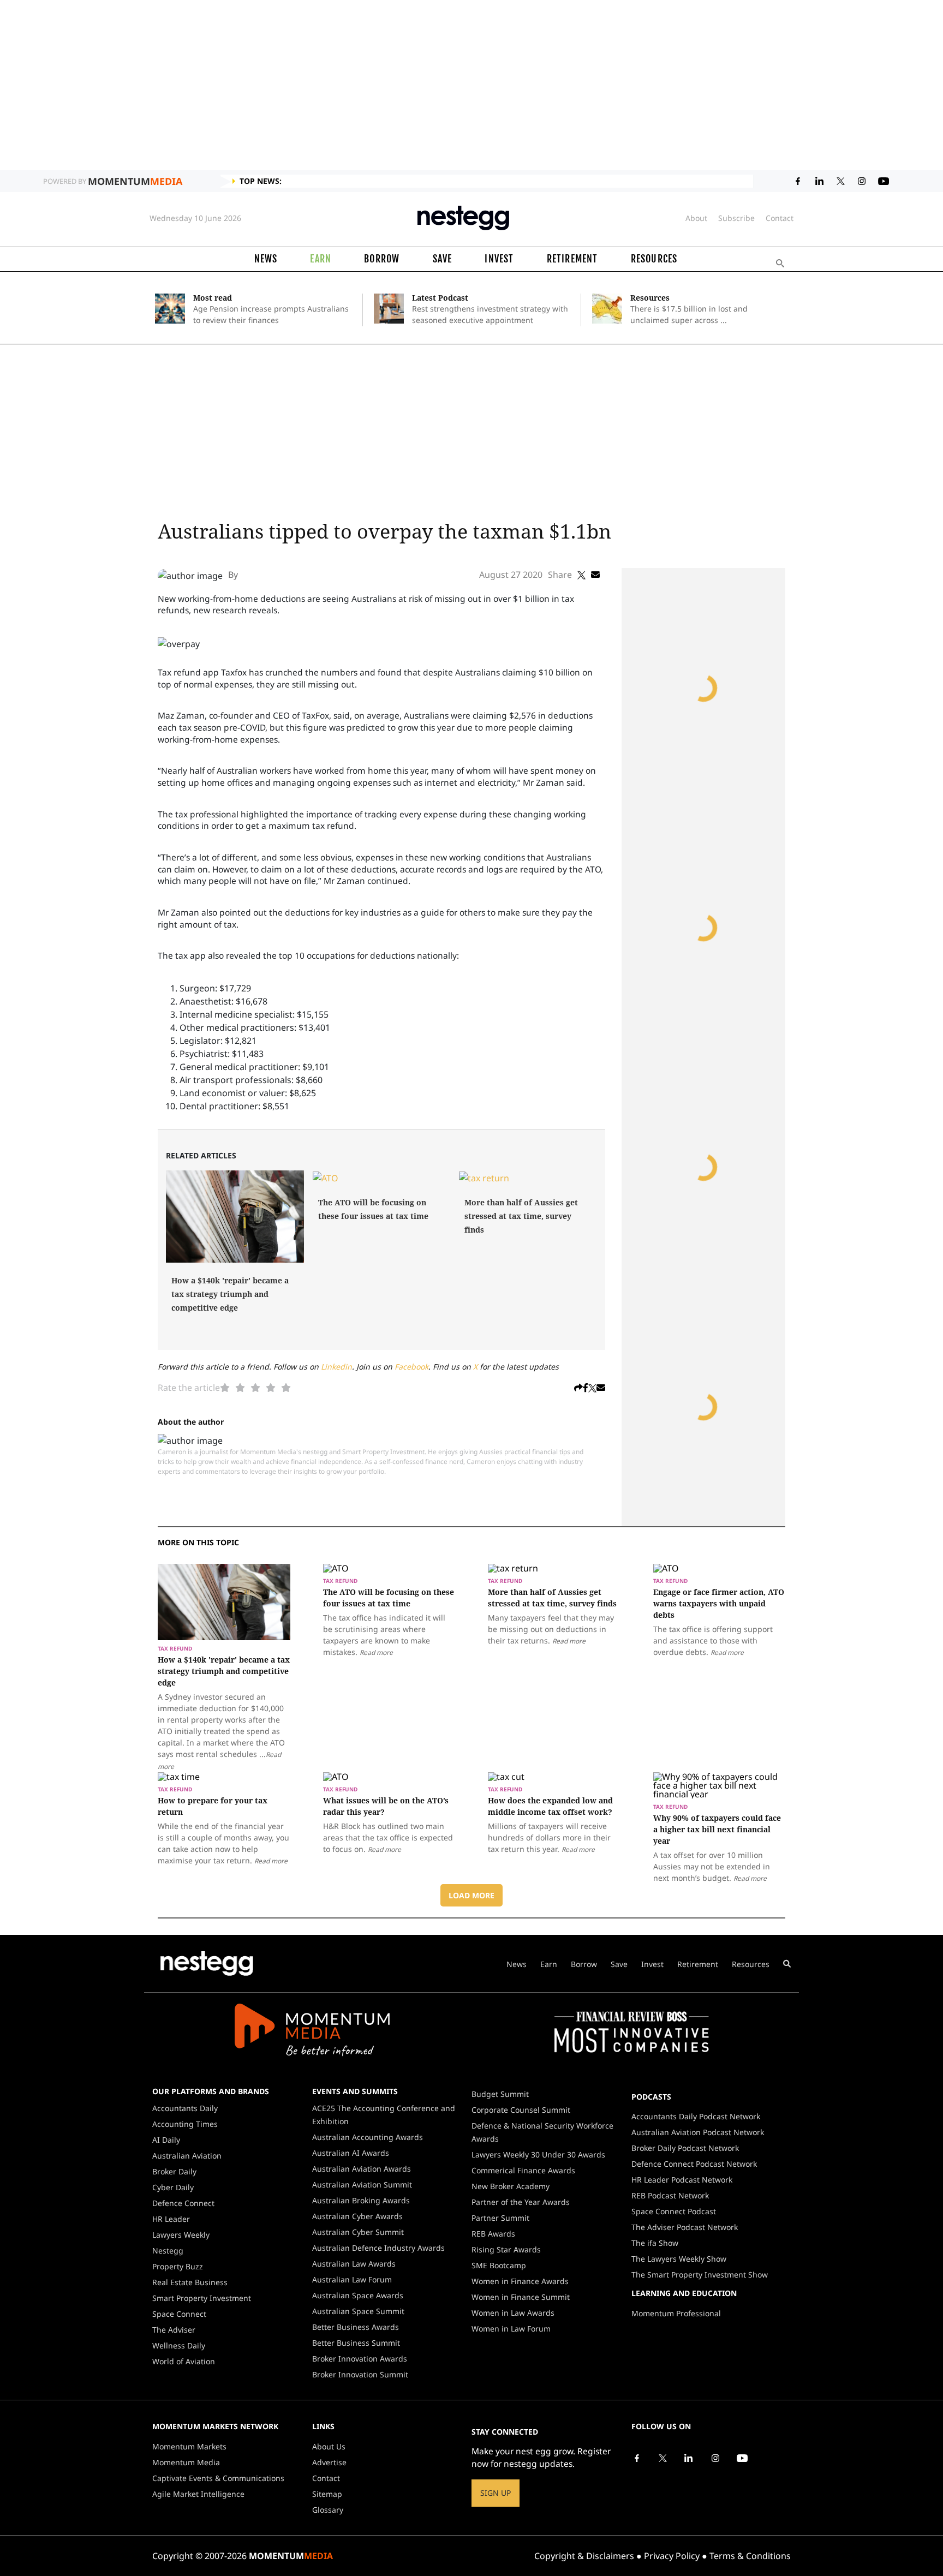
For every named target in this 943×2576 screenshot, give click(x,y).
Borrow (382, 259)
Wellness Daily (179, 2345)
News (266, 259)
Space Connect (179, 2314)
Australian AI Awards (351, 2153)
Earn (321, 259)
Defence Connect (183, 2203)
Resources (654, 259)
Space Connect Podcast (674, 2211)
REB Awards (493, 2234)
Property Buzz (178, 2266)
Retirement (572, 259)
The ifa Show (655, 2243)
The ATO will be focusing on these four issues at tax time (373, 1209)
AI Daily (166, 2140)
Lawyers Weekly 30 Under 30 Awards (538, 2154)
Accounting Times (185, 2124)
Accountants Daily (185, 2108)
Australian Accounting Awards (368, 2137)
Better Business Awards (356, 2327)
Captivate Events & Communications (218, 2478)
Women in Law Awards (513, 2313)
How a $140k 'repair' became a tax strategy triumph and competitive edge (230, 1294)
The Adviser (174, 2330)
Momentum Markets (189, 2446)
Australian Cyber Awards (357, 2216)
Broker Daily (174, 2171)
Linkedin (336, 1367)
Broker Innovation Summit (360, 2374)
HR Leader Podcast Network (682, 2180)
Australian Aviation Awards (362, 2169)
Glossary (328, 2510)
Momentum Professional (676, 2313)
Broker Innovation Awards (360, 2359)
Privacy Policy (672, 2556)
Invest (499, 259)
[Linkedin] (689, 2457)
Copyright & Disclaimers (584, 2556)
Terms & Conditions (750, 2556)
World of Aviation (184, 2361)
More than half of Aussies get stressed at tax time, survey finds (521, 1216)
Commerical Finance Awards (523, 2170)
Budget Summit (500, 2094)
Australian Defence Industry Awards (378, 2248)
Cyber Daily (173, 2187)
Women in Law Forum (511, 2329)
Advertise (329, 2462)
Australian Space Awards (358, 2295)
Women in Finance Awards (520, 2281)
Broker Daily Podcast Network (685, 2148)
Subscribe (736, 218)
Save (443, 259)
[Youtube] (742, 2457)
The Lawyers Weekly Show (679, 2259)
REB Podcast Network (670, 2195)
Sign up (496, 2493)
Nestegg (168, 2251)
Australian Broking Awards (361, 2200)
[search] (787, 1964)
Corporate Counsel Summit (521, 2110)
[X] (663, 2457)
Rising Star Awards (506, 2249)
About (696, 218)
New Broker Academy (511, 2186)
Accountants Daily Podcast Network (696, 2116)
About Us (329, 2446)
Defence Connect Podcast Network (694, 2164)
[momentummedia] (312, 2031)
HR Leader (171, 2219)
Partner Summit (500, 2218)
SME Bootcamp (499, 2265)
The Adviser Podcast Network (685, 2227)
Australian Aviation (187, 2156)
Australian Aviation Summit (362, 2184)
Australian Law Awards (354, 2264)
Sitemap (327, 2494)
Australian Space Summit (358, 2311)
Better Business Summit (356, 2343)
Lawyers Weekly (181, 2235)
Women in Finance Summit (521, 2297)
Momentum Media (186, 2462)
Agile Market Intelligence (198, 2494)
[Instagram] (715, 2457)
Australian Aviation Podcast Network (698, 2132)
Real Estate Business (190, 2282)
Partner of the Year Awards (521, 2202)
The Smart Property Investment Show (700, 2275)
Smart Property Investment (202, 2298)
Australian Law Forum (352, 2279)
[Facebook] (637, 2457)
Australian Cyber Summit (358, 2232)
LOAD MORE (471, 1895)
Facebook (411, 1367)
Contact (780, 218)
